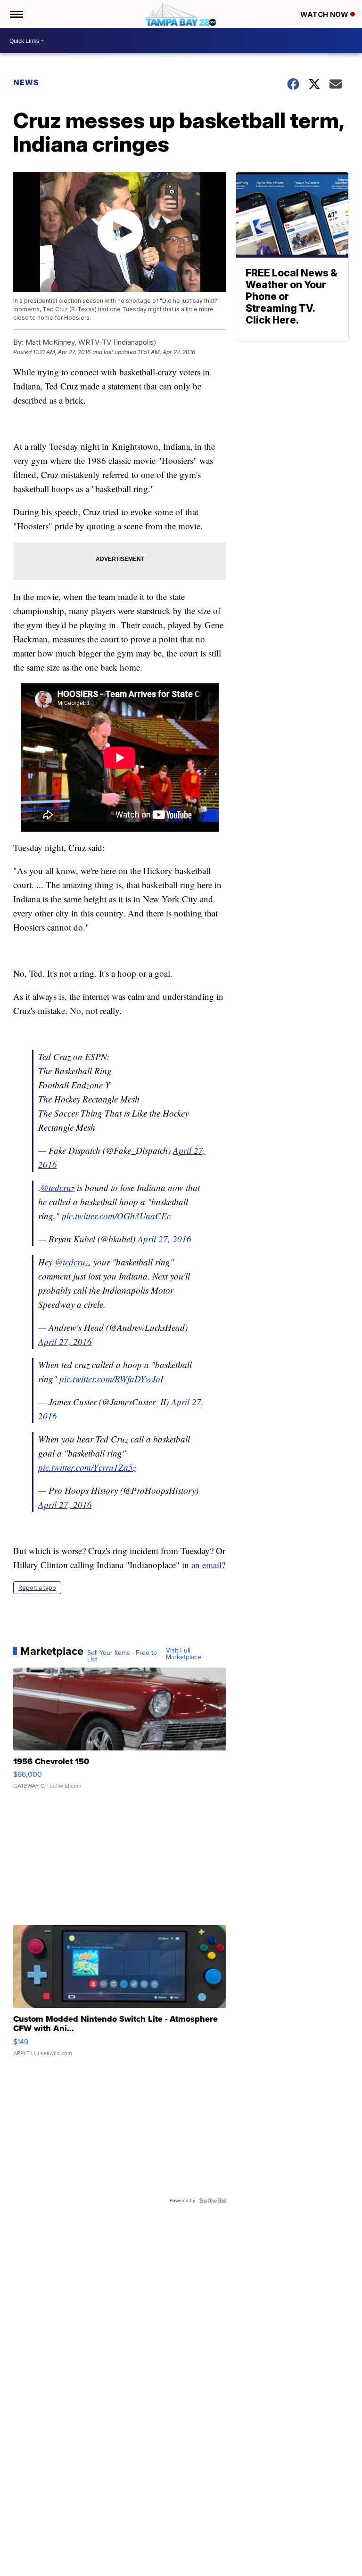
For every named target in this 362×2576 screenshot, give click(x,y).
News (26, 82)
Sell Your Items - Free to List (122, 1656)
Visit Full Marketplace (184, 1654)
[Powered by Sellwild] (213, 2201)
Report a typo (37, 1588)
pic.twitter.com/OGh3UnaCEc (116, 1216)
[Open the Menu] (16, 14)
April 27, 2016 (165, 1239)
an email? (208, 1565)
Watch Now (325, 14)
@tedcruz (58, 1187)
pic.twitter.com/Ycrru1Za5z (87, 1467)
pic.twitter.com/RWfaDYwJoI (111, 1379)
